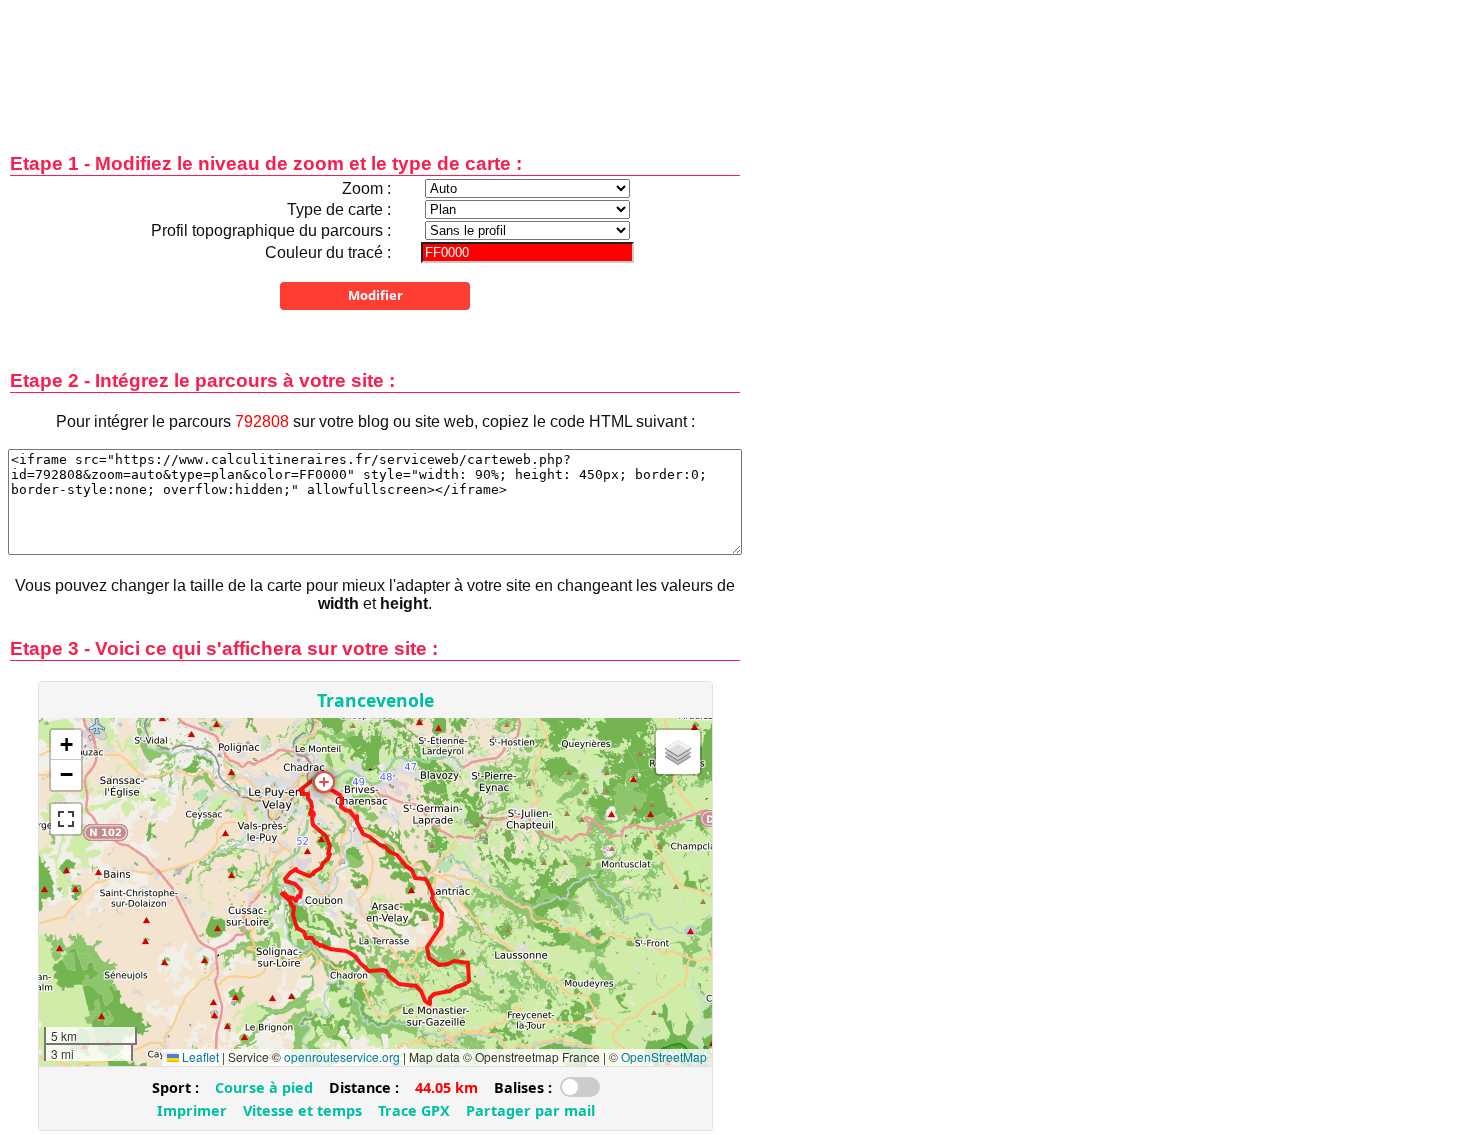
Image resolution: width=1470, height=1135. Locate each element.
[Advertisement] (375, 62)
